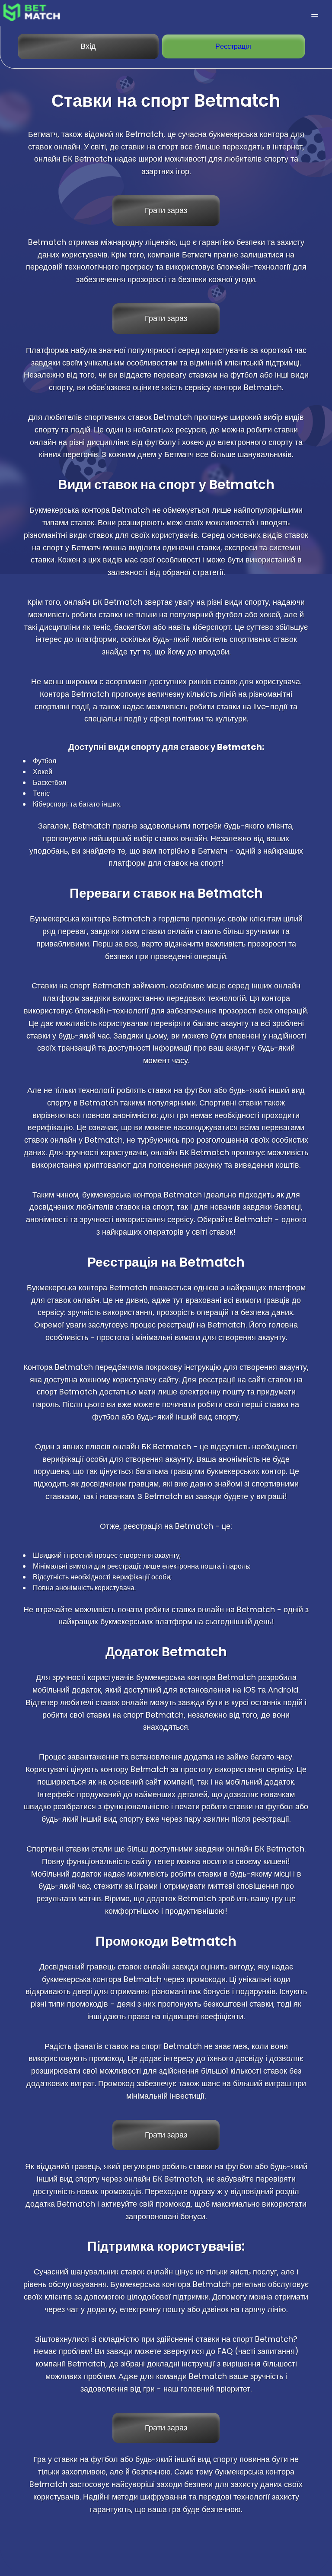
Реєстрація (234, 46)
